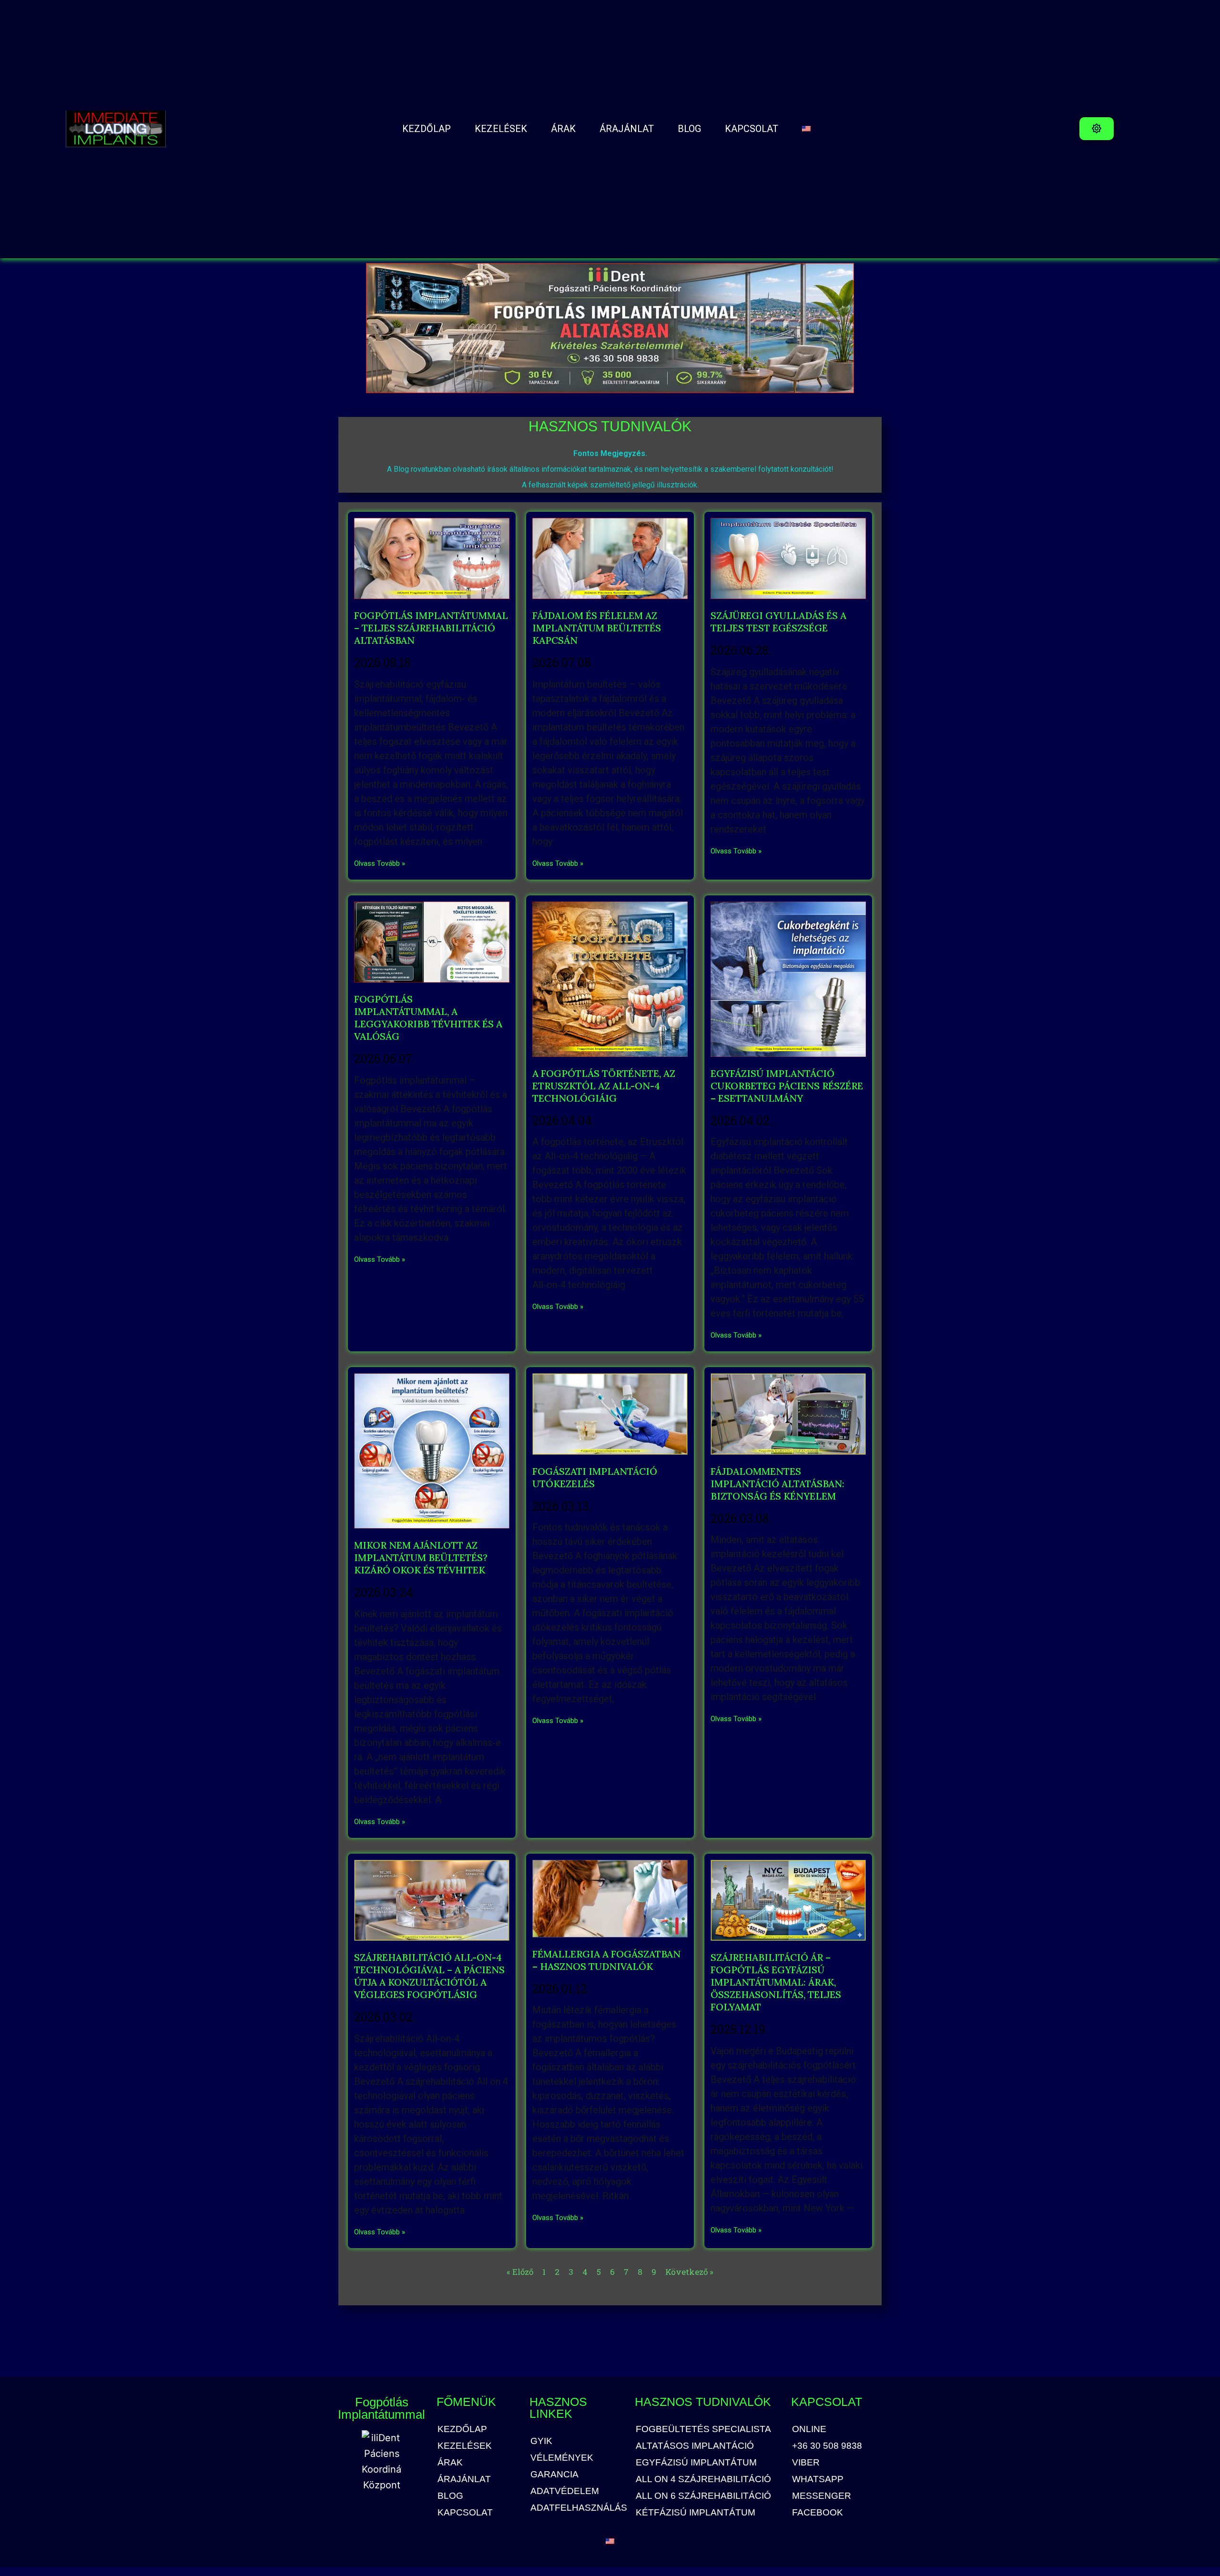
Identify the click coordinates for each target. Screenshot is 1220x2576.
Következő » (689, 2272)
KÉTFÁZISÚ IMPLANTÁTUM (696, 2513)
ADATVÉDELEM (565, 2491)
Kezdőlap (427, 129)
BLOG (689, 129)
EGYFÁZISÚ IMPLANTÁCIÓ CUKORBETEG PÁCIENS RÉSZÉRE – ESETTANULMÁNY (787, 1086)
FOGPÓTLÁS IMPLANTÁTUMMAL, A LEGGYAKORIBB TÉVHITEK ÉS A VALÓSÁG (428, 1018)
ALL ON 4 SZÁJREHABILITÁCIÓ (703, 2479)
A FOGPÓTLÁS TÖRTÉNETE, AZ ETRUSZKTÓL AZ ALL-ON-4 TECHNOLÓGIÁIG (604, 1086)
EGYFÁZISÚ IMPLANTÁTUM (696, 2463)
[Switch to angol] (806, 129)
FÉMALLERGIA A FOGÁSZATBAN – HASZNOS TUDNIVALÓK (606, 1960)
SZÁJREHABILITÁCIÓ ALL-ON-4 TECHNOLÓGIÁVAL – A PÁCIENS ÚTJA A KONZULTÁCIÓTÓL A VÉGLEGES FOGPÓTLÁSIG (429, 1976)
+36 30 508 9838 (827, 2446)
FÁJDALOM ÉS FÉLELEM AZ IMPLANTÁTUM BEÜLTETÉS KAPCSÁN (597, 628)
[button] (1097, 129)
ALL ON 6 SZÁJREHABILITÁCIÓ (703, 2496)
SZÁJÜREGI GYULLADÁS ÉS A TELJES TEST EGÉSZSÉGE (778, 622)
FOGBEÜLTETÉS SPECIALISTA (703, 2429)
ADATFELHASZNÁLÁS (578, 2508)
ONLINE (809, 2429)
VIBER (806, 2463)
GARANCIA (554, 2475)
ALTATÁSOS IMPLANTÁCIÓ (695, 2446)
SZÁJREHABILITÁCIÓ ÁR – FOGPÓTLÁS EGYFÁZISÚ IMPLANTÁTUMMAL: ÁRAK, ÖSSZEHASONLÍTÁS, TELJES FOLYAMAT (776, 1982)
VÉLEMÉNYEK (562, 2458)
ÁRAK (563, 129)
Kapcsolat (752, 129)
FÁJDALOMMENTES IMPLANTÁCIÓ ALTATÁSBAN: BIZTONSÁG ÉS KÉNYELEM (778, 1484)
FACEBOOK (818, 2513)
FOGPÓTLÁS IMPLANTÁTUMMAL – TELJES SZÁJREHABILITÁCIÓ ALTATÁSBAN (431, 628)
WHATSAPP (818, 2479)
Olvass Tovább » (380, 863)
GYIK (541, 2441)
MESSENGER (822, 2496)
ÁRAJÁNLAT (627, 129)
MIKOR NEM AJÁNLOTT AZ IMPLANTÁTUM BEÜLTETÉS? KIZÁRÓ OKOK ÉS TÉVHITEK (421, 1557)
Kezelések (501, 129)
